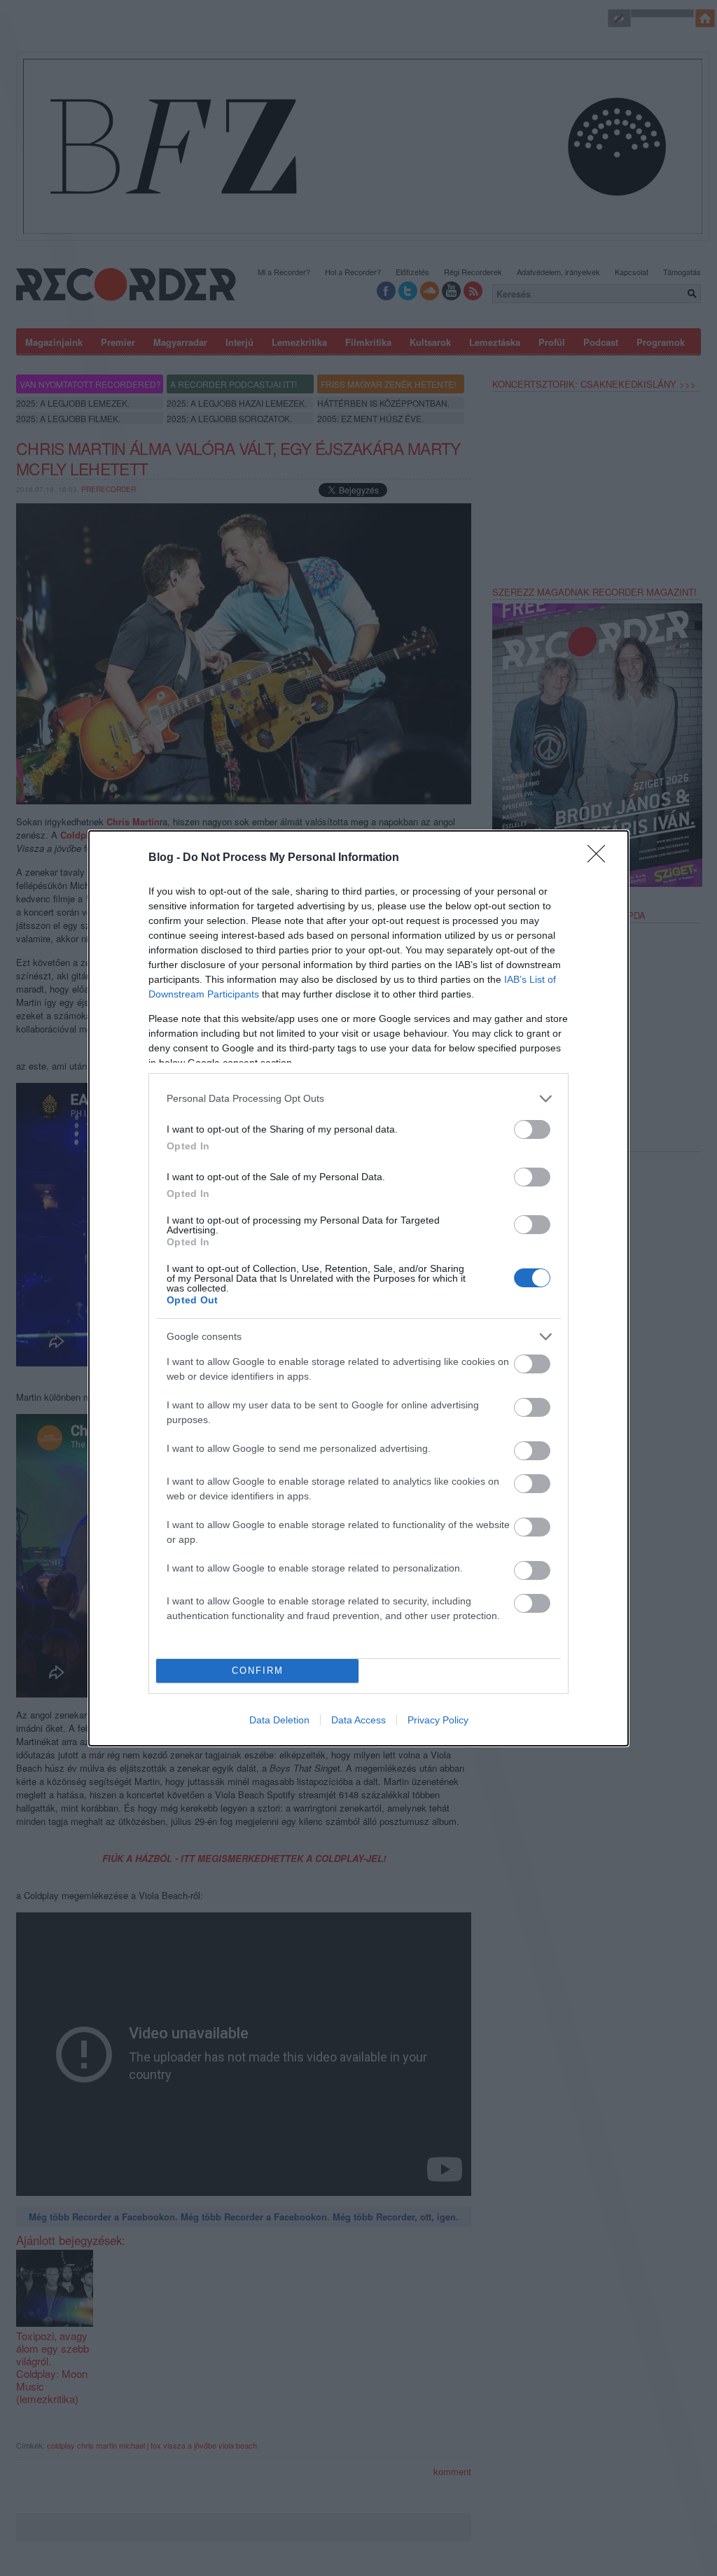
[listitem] (358, 1099)
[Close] (601, 858)
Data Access (358, 1720)
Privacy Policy (438, 1720)
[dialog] (358, 1288)
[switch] (532, 1129)
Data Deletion (279, 1720)
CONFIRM (258, 1671)
